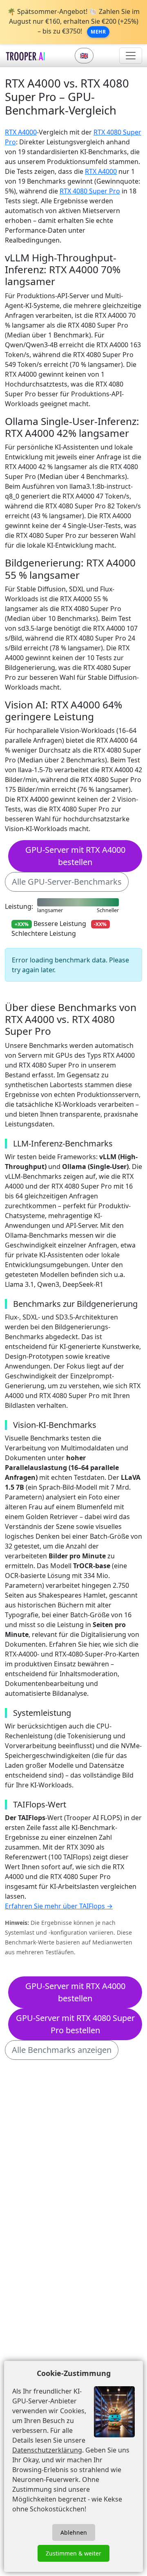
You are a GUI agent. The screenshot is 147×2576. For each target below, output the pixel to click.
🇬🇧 (84, 56)
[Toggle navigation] (131, 56)
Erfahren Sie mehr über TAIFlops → (59, 1906)
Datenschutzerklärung (47, 2450)
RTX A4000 (21, 132)
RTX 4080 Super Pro (90, 191)
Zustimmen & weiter (73, 2553)
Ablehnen (74, 2532)
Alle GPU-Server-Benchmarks (67, 882)
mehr (98, 32)
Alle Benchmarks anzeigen (62, 2050)
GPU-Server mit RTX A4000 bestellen (75, 856)
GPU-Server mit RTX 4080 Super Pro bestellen (75, 2024)
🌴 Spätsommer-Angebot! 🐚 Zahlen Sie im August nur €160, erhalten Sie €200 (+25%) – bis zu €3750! (73, 21)
